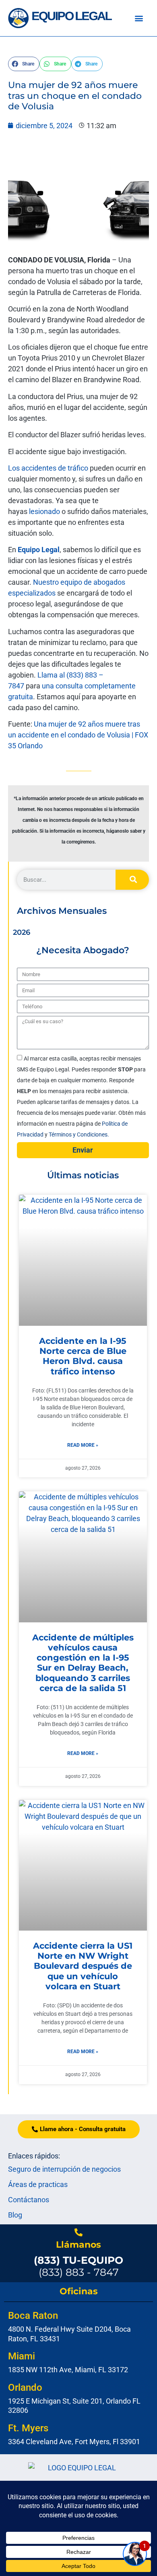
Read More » (83, 1445)
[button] (139, 18)
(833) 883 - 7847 (78, 2266)
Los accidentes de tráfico (48, 468)
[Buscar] (132, 880)
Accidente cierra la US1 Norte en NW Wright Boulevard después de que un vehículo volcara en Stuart (83, 1966)
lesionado (44, 511)
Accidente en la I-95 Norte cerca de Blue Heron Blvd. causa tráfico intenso (83, 1356)
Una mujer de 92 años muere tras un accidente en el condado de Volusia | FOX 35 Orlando (78, 735)
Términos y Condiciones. (79, 1134)
